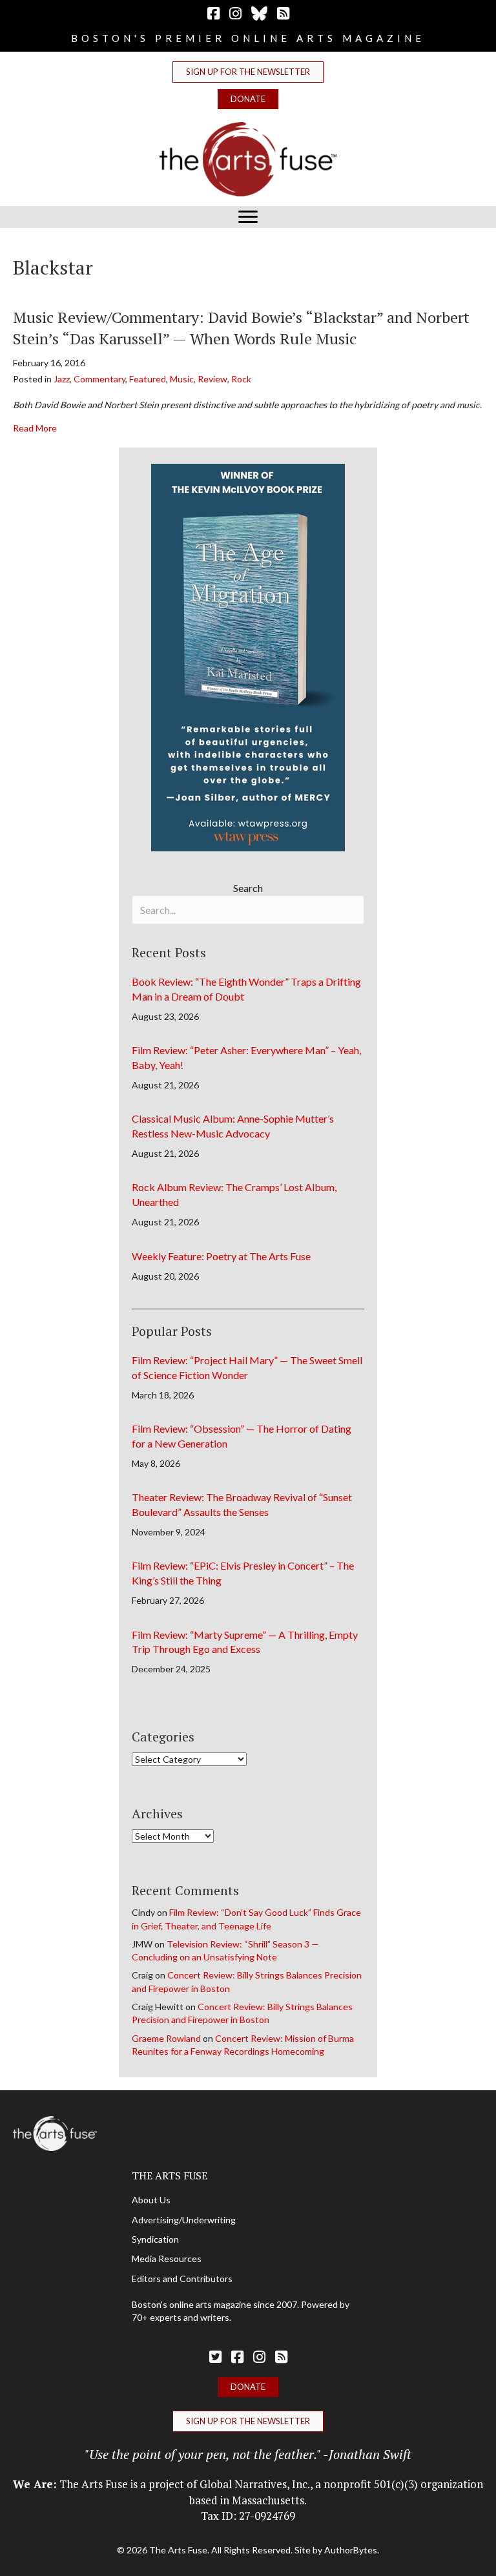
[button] (248, 72)
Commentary (99, 379)
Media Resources (167, 2259)
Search (248, 888)
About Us (151, 2200)
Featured (148, 379)
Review (212, 379)
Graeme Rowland (166, 2038)
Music (182, 379)
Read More (35, 428)
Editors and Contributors (182, 2279)
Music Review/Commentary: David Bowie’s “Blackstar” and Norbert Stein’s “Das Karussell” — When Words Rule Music (241, 328)
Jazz (62, 379)
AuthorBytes (351, 2550)
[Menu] (248, 217)
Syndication (155, 2239)
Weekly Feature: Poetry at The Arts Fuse (221, 1256)
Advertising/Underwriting (184, 2220)
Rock (241, 379)
